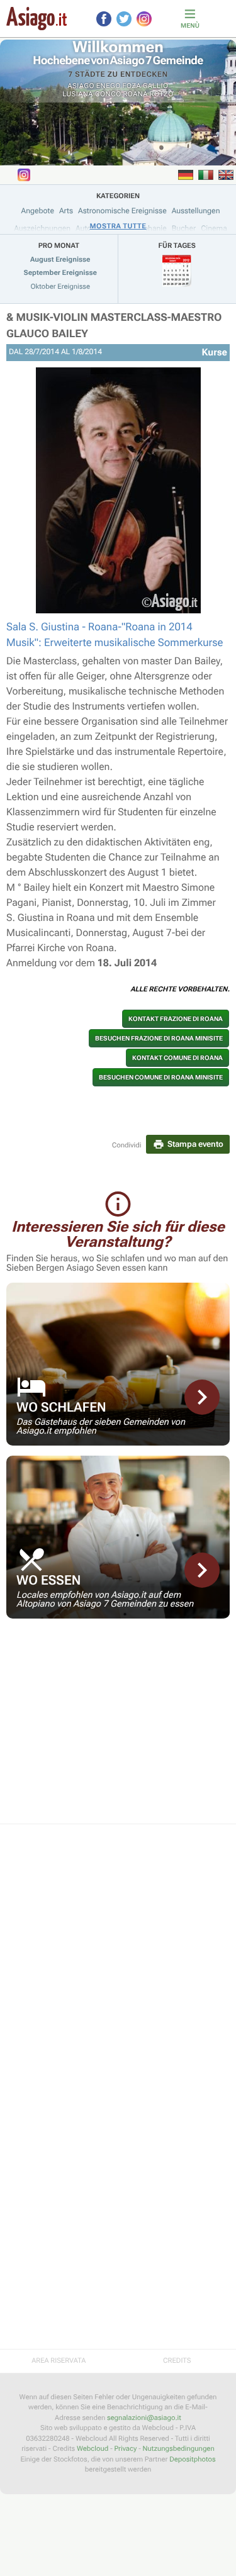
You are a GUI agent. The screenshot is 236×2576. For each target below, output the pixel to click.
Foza (132, 86)
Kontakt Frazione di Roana (176, 1019)
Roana (135, 94)
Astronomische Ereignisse (122, 211)
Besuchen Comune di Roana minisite (161, 1077)
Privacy (125, 2449)
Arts (66, 211)
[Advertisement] (118, 1729)
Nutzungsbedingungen (178, 2449)
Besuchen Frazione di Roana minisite (159, 1038)
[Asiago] (37, 19)
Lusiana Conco (92, 94)
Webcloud (93, 2449)
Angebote (38, 211)
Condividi (127, 1145)
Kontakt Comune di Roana (177, 1058)
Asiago (81, 86)
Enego (109, 86)
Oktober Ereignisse (60, 287)
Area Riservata (59, 2361)
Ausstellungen (196, 211)
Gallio (156, 86)
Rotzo (162, 94)
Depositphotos (192, 2459)
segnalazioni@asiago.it (144, 2418)
